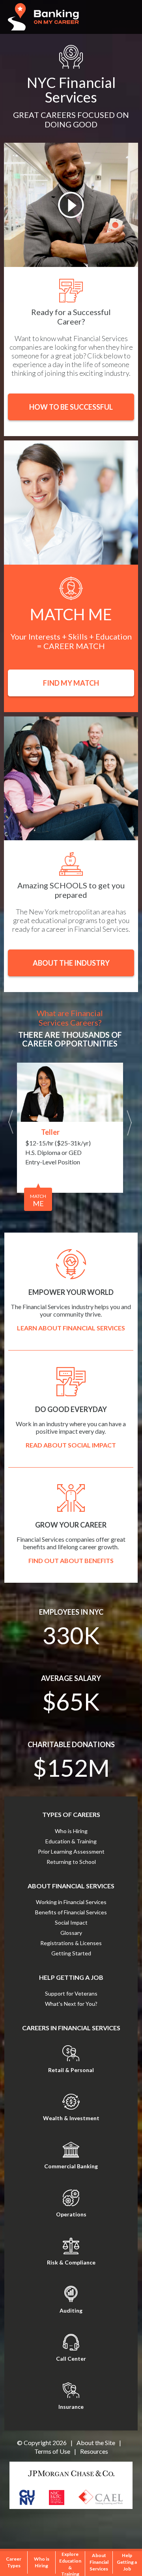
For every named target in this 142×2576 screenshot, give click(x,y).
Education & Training (71, 1841)
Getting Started (71, 1953)
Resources (94, 2451)
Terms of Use (52, 2451)
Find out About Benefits (71, 1560)
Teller (50, 1132)
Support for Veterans (71, 1993)
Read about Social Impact (71, 1445)
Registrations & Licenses (71, 1943)
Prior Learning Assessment (71, 1851)
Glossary (71, 1933)
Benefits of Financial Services (71, 1912)
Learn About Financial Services (71, 1328)
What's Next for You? (71, 2004)
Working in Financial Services (71, 1902)
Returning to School (71, 1862)
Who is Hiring (71, 1831)
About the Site (96, 2443)
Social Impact (71, 1922)
